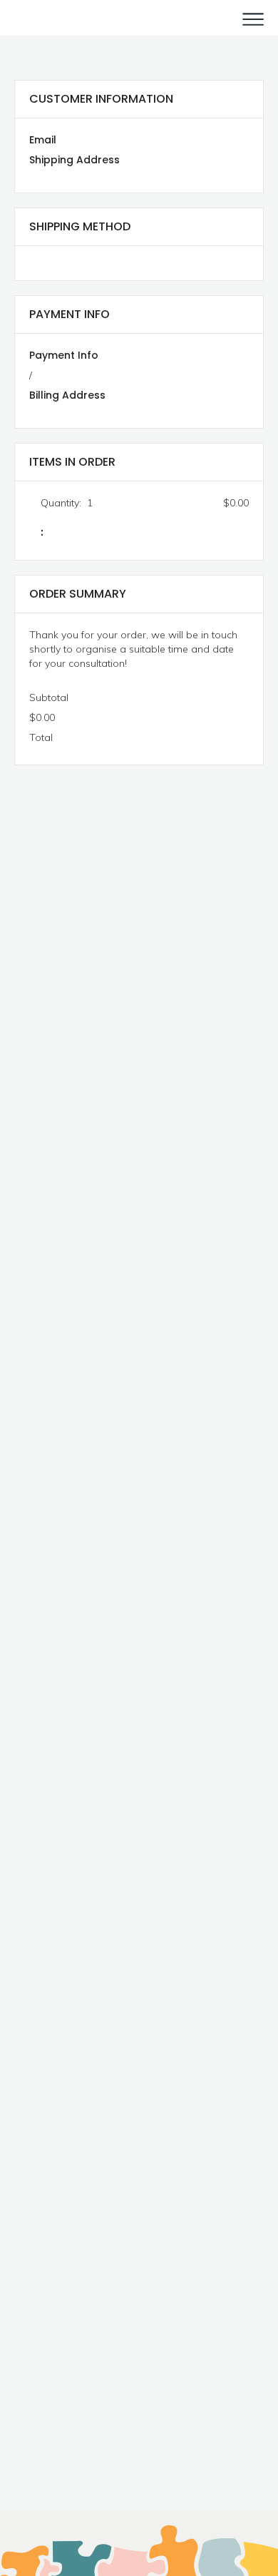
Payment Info (64, 355)
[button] (248, 18)
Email (43, 140)
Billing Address (67, 395)
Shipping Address (74, 160)
